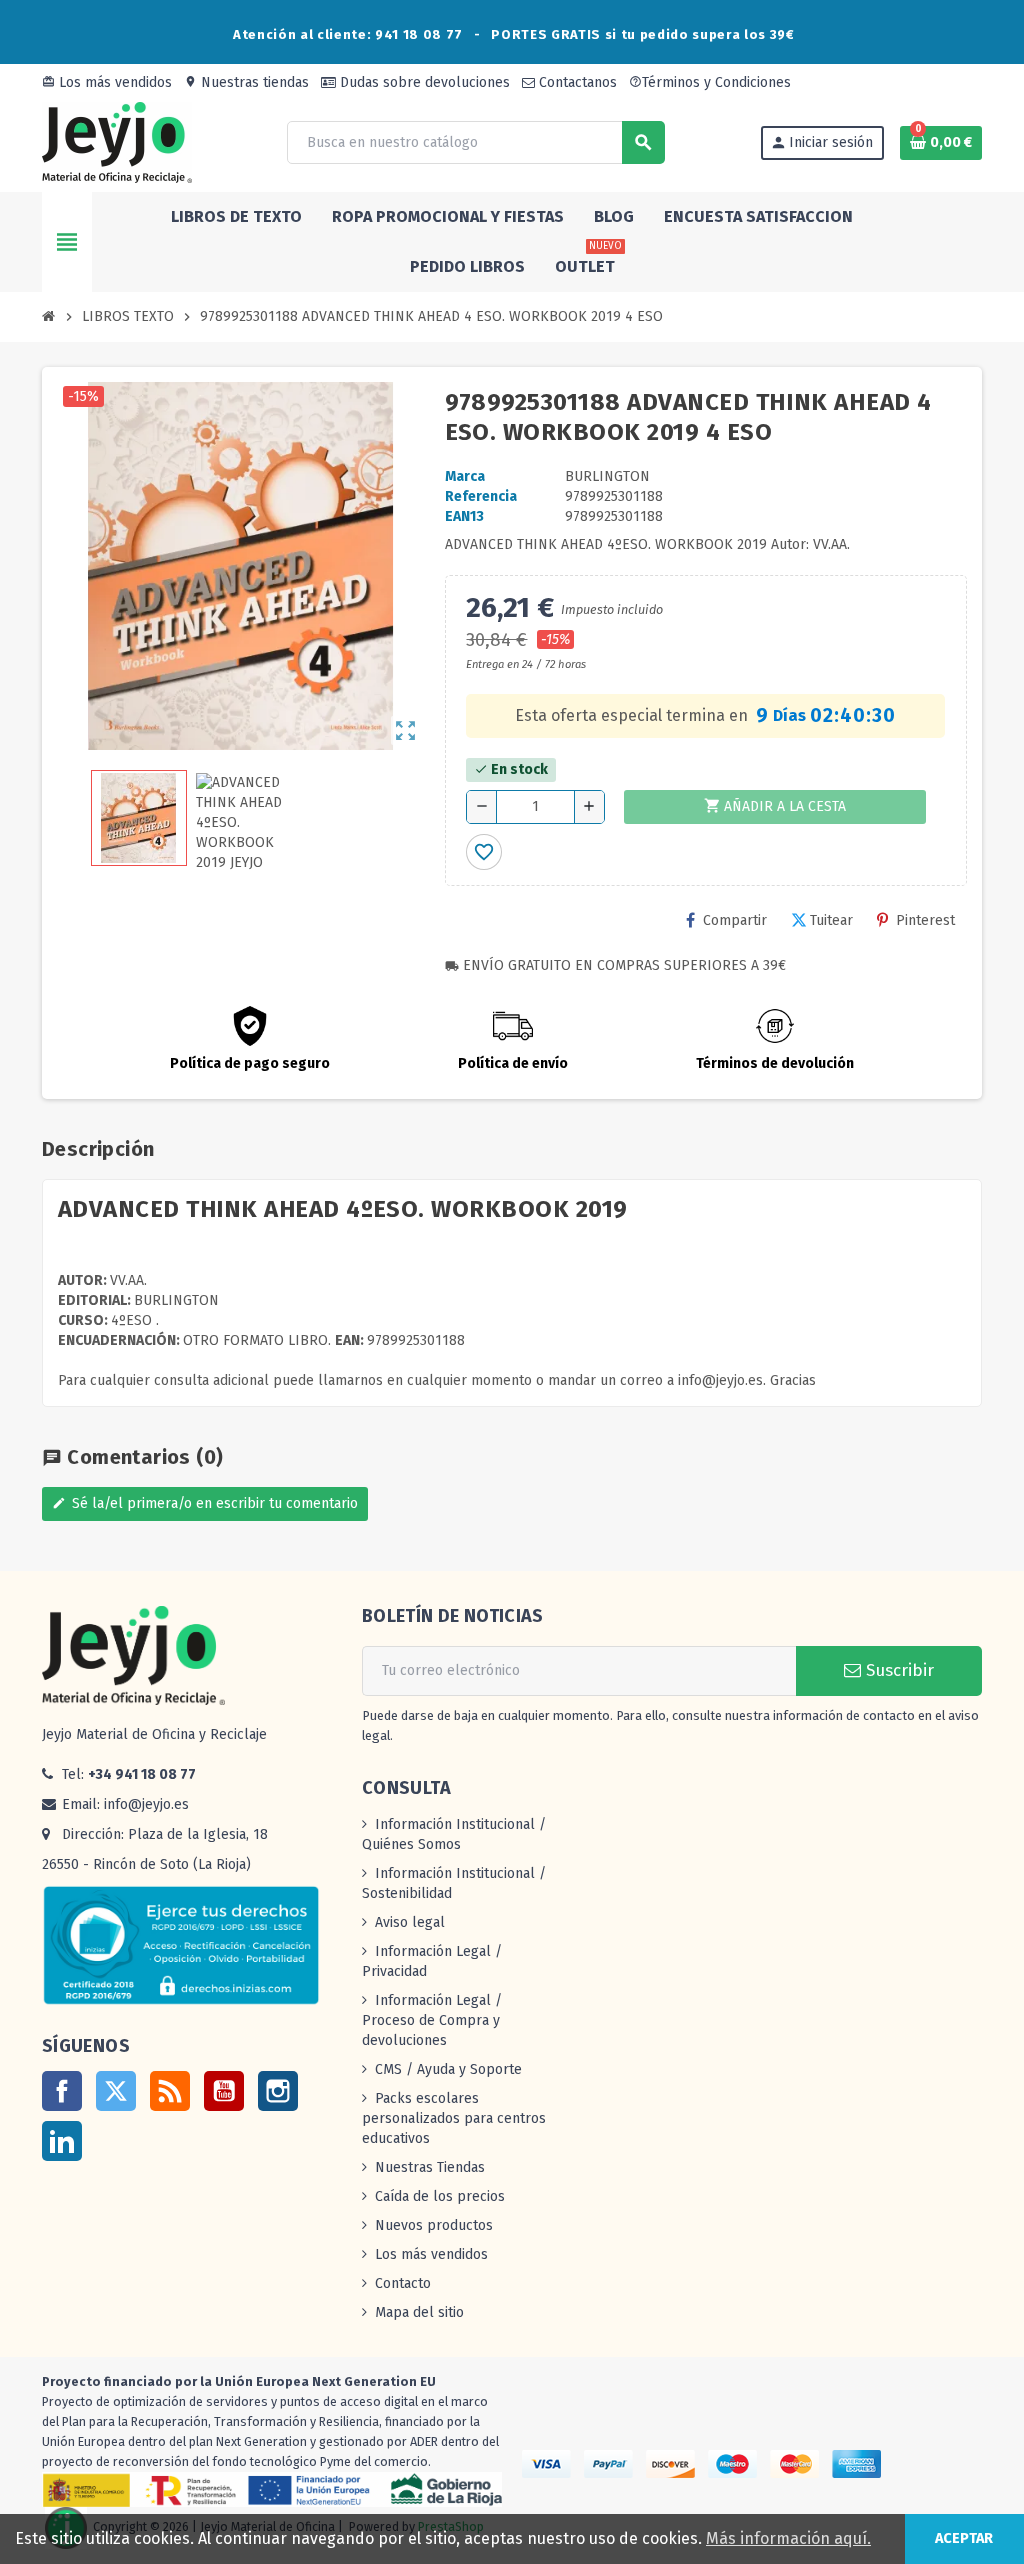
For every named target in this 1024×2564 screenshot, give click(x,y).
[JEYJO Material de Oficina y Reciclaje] (117, 141)
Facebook (62, 2091)
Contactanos (576, 82)
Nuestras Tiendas (430, 2167)
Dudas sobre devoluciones (423, 82)
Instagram (278, 2091)
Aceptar (964, 2538)
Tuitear (831, 920)
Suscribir (897, 1670)
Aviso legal (410, 1922)
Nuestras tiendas (246, 82)
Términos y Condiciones (710, 82)
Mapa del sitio (419, 2312)
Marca (465, 476)
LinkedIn (62, 2141)
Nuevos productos (434, 2225)
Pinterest (925, 920)
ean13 (464, 516)
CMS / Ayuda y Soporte (448, 2069)
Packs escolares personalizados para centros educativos (454, 2118)
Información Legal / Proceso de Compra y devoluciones (432, 2020)
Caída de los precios (440, 2196)
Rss (170, 2091)
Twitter (116, 2091)
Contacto (403, 2283)
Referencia (481, 496)
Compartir (735, 920)
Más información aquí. (788, 2538)
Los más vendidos (107, 82)
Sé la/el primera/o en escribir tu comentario (205, 1503)
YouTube (224, 2091)
